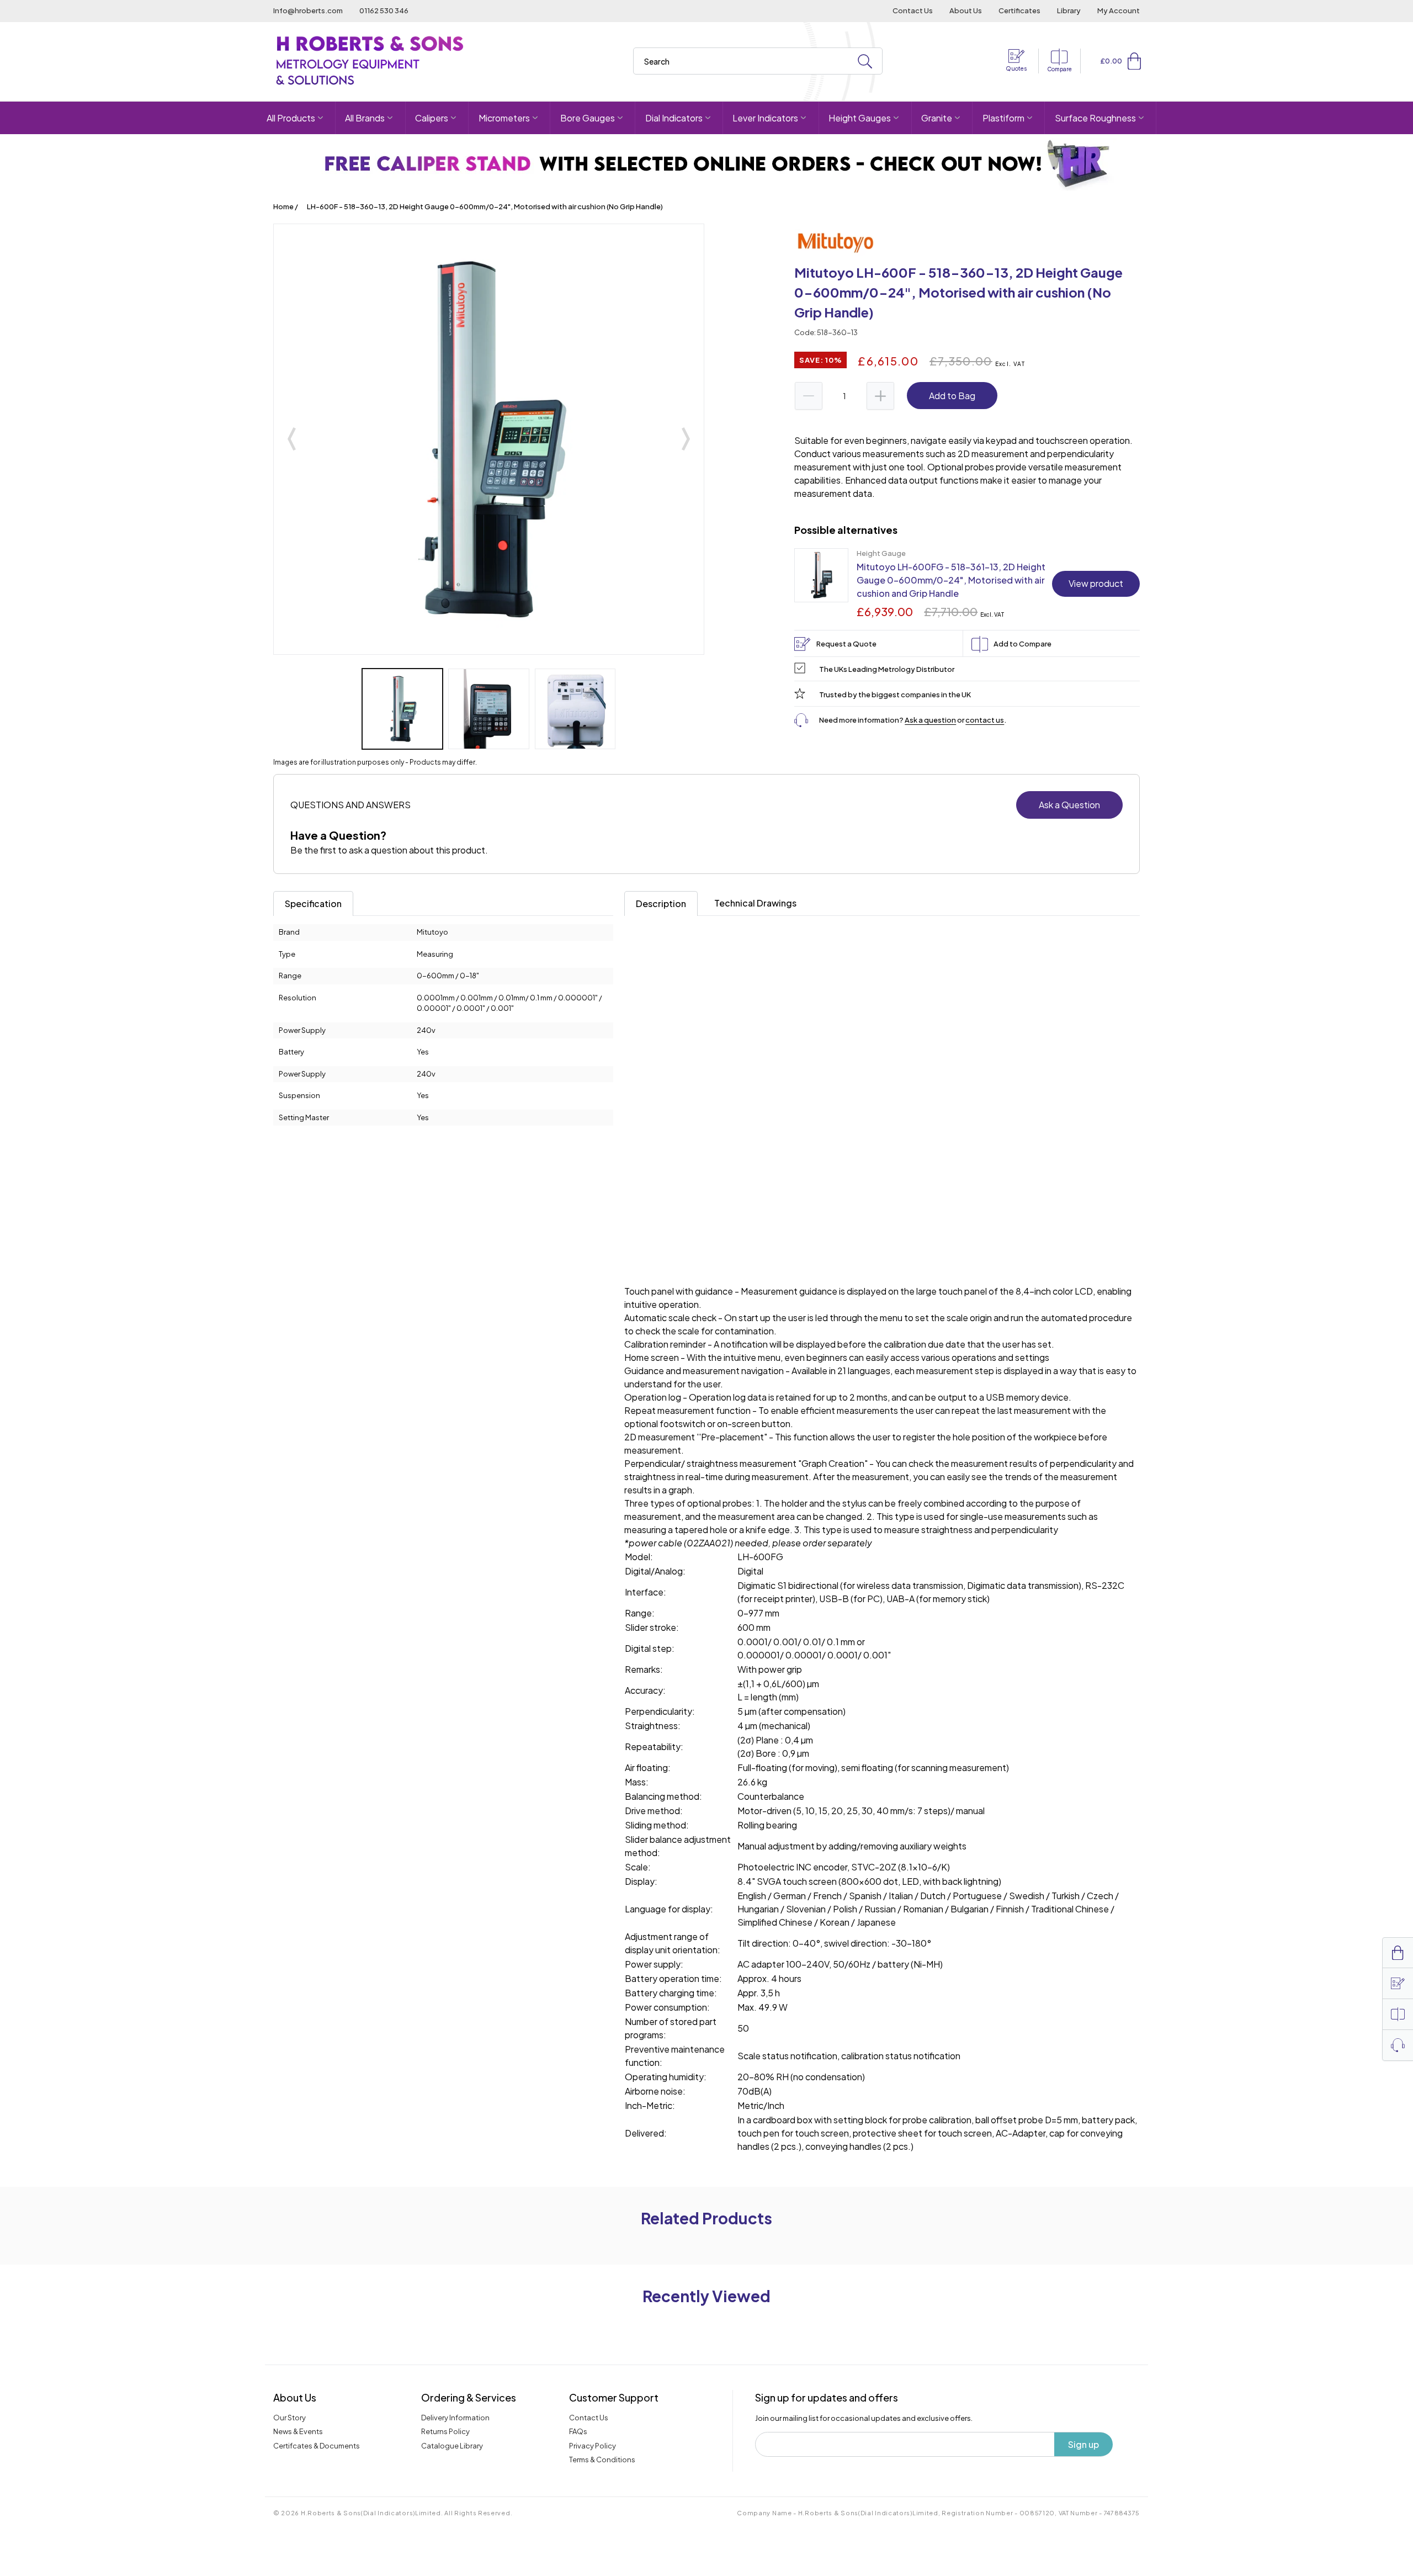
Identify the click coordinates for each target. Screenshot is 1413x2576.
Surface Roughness (1095, 118)
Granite (937, 118)
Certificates (1019, 10)
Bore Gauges (588, 118)
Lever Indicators (765, 118)
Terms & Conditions (602, 2460)
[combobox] (758, 61)
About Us (966, 10)
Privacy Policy (593, 2446)
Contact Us (913, 10)
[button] (1134, 61)
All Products (291, 118)
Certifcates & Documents (317, 2446)
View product (1096, 583)
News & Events (298, 2431)
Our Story (289, 2418)
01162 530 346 (384, 10)
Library (1069, 10)
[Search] (865, 62)
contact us (985, 720)
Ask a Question (1069, 805)
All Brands (365, 118)
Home (283, 206)
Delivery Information (455, 2418)
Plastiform (1003, 118)
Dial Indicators (674, 118)
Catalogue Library (452, 2446)
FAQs (578, 2431)
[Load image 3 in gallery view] (575, 709)
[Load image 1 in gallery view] (402, 709)
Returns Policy (445, 2431)
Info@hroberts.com (308, 10)
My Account (1119, 10)
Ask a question (930, 720)
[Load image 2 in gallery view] (488, 709)
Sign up (1083, 2444)
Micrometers (504, 118)
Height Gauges (860, 118)
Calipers (432, 118)
